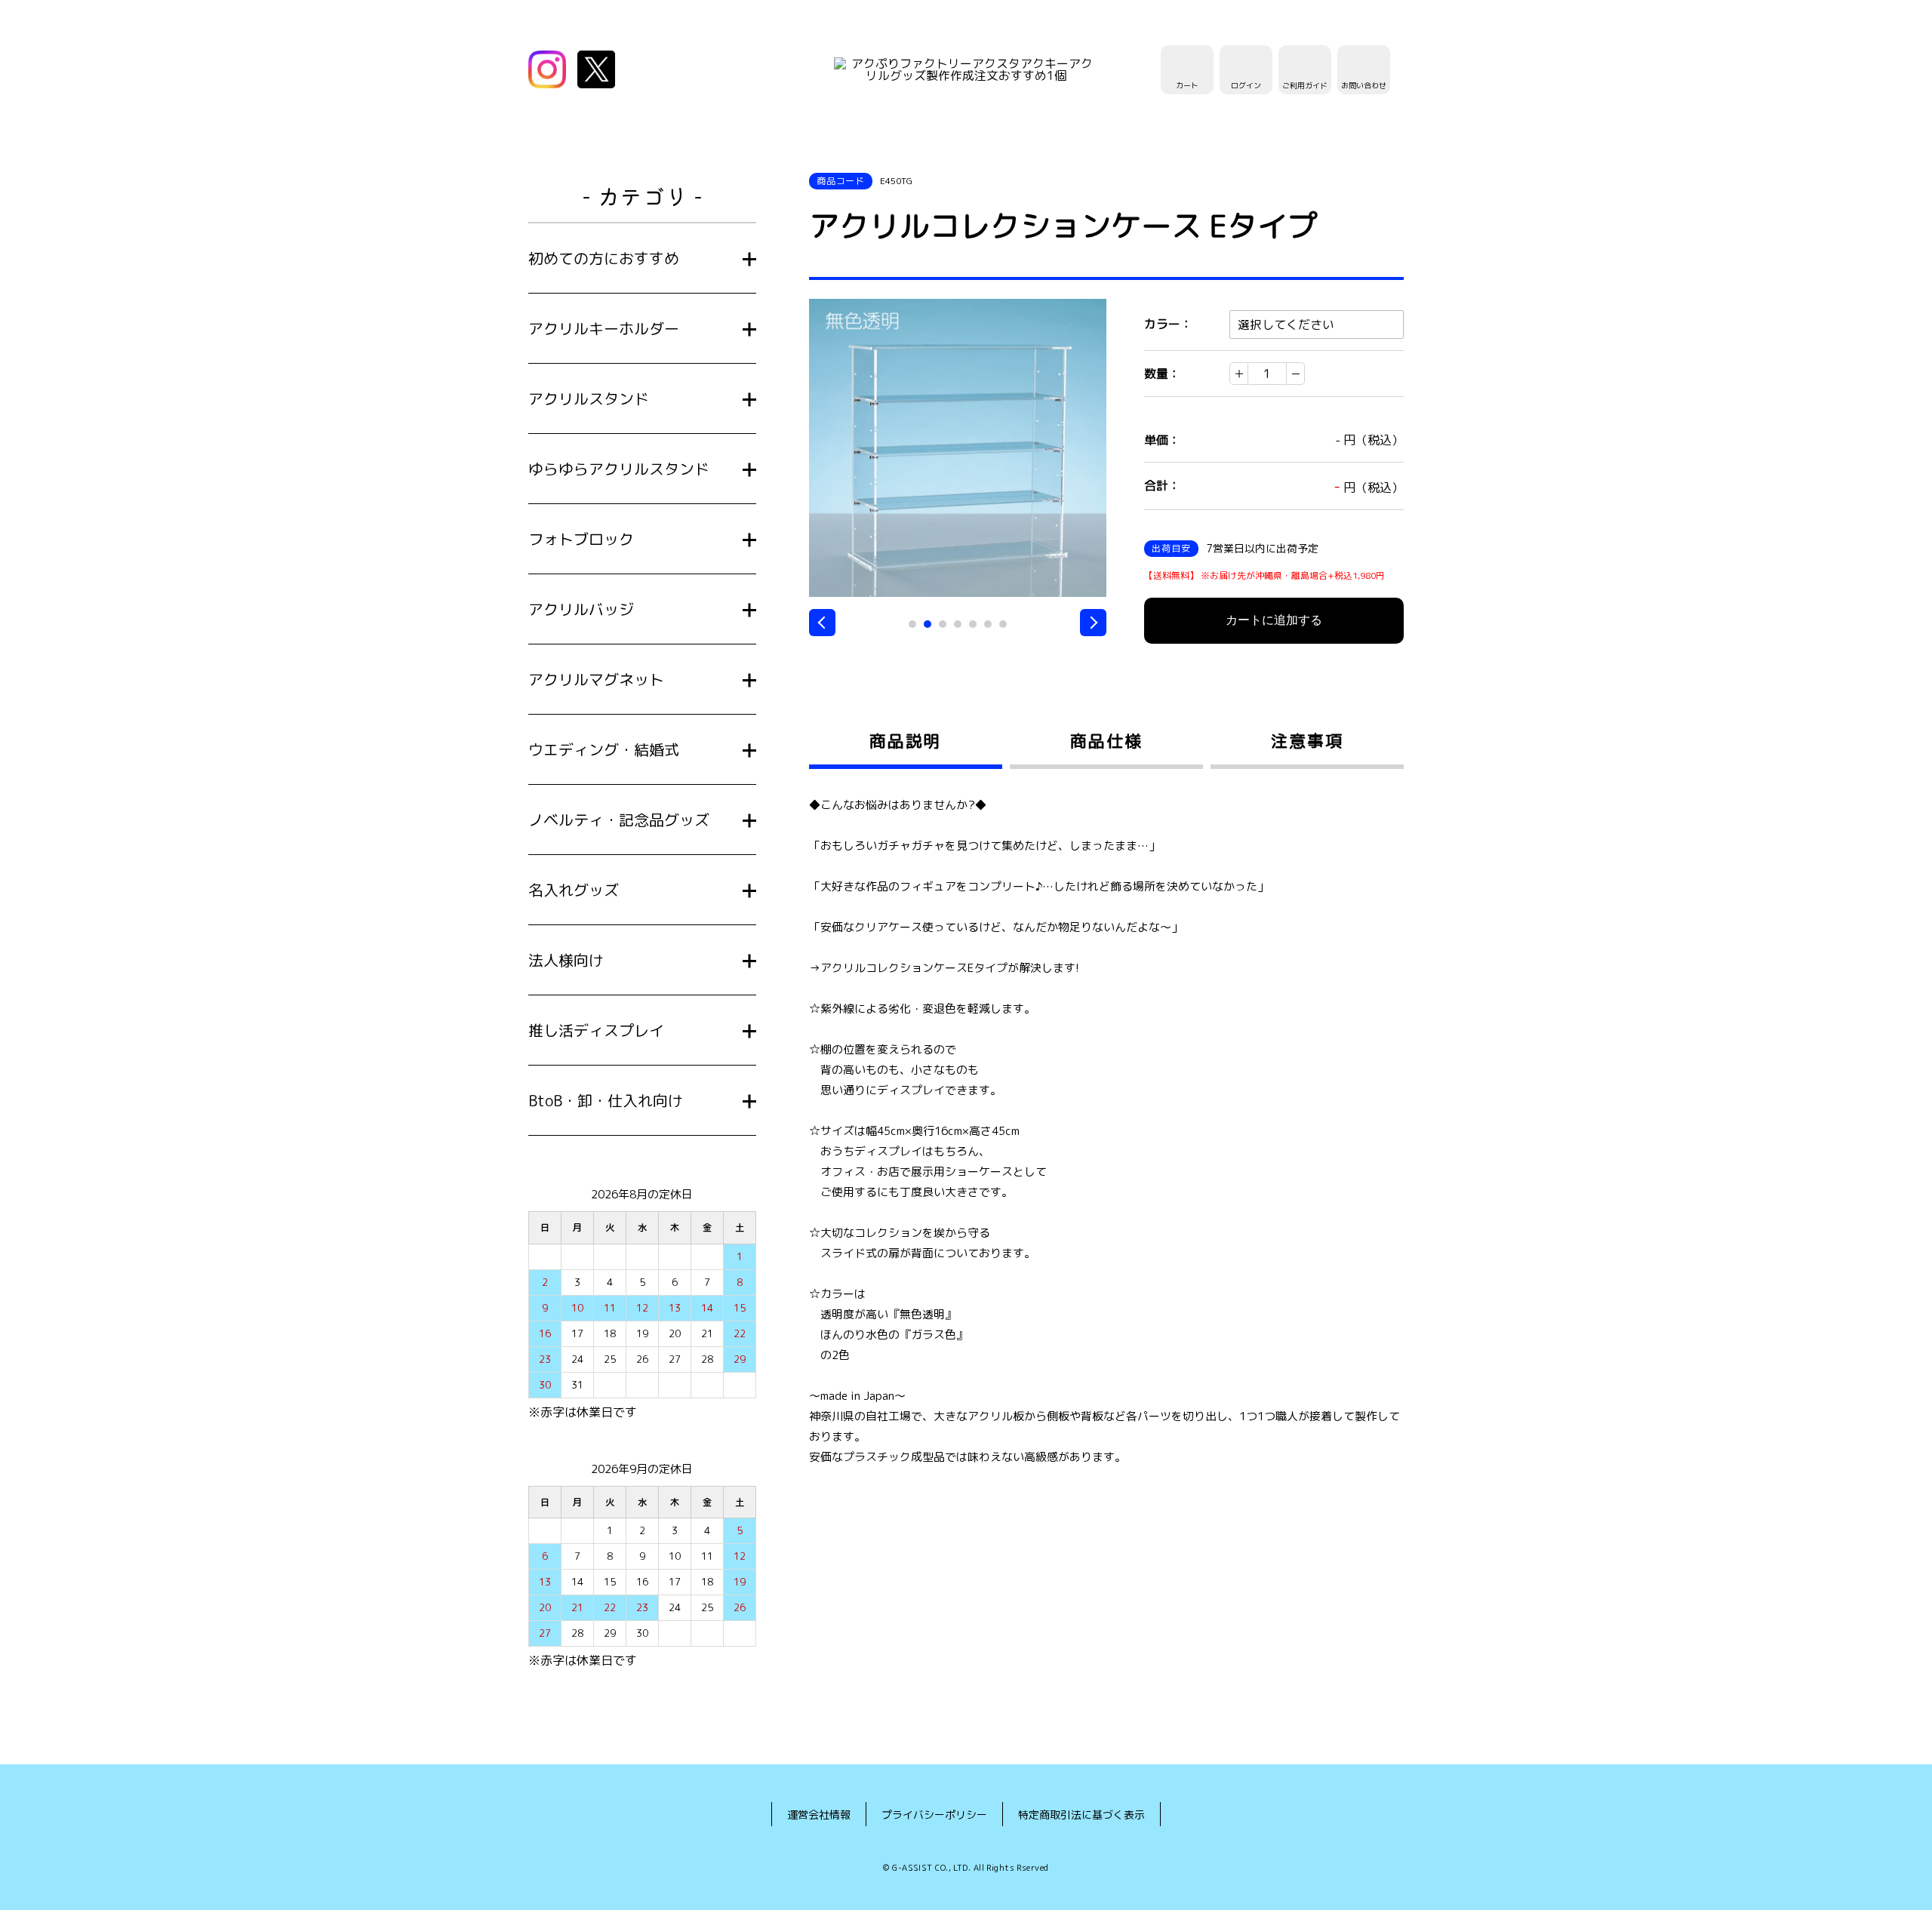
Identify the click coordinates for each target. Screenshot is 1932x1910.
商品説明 (905, 741)
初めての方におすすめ (604, 258)
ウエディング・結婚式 (604, 749)
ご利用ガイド (1305, 85)
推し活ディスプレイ (596, 1030)
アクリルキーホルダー (604, 328)
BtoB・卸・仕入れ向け (606, 1100)
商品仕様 (1106, 741)
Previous (822, 623)
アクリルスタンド (589, 398)
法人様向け (566, 960)
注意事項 (1307, 741)
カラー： (1168, 324)
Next (1093, 623)
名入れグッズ (574, 890)
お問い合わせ (1364, 85)
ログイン (1246, 85)
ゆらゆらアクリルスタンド (619, 469)
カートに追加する (1274, 620)
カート (1187, 85)
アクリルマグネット (596, 679)
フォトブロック (581, 539)
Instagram (547, 69)
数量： (1162, 374)
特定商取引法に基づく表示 (1081, 1815)
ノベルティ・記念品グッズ (619, 820)
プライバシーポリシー (934, 1815)
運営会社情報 (819, 1815)
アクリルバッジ (581, 609)
